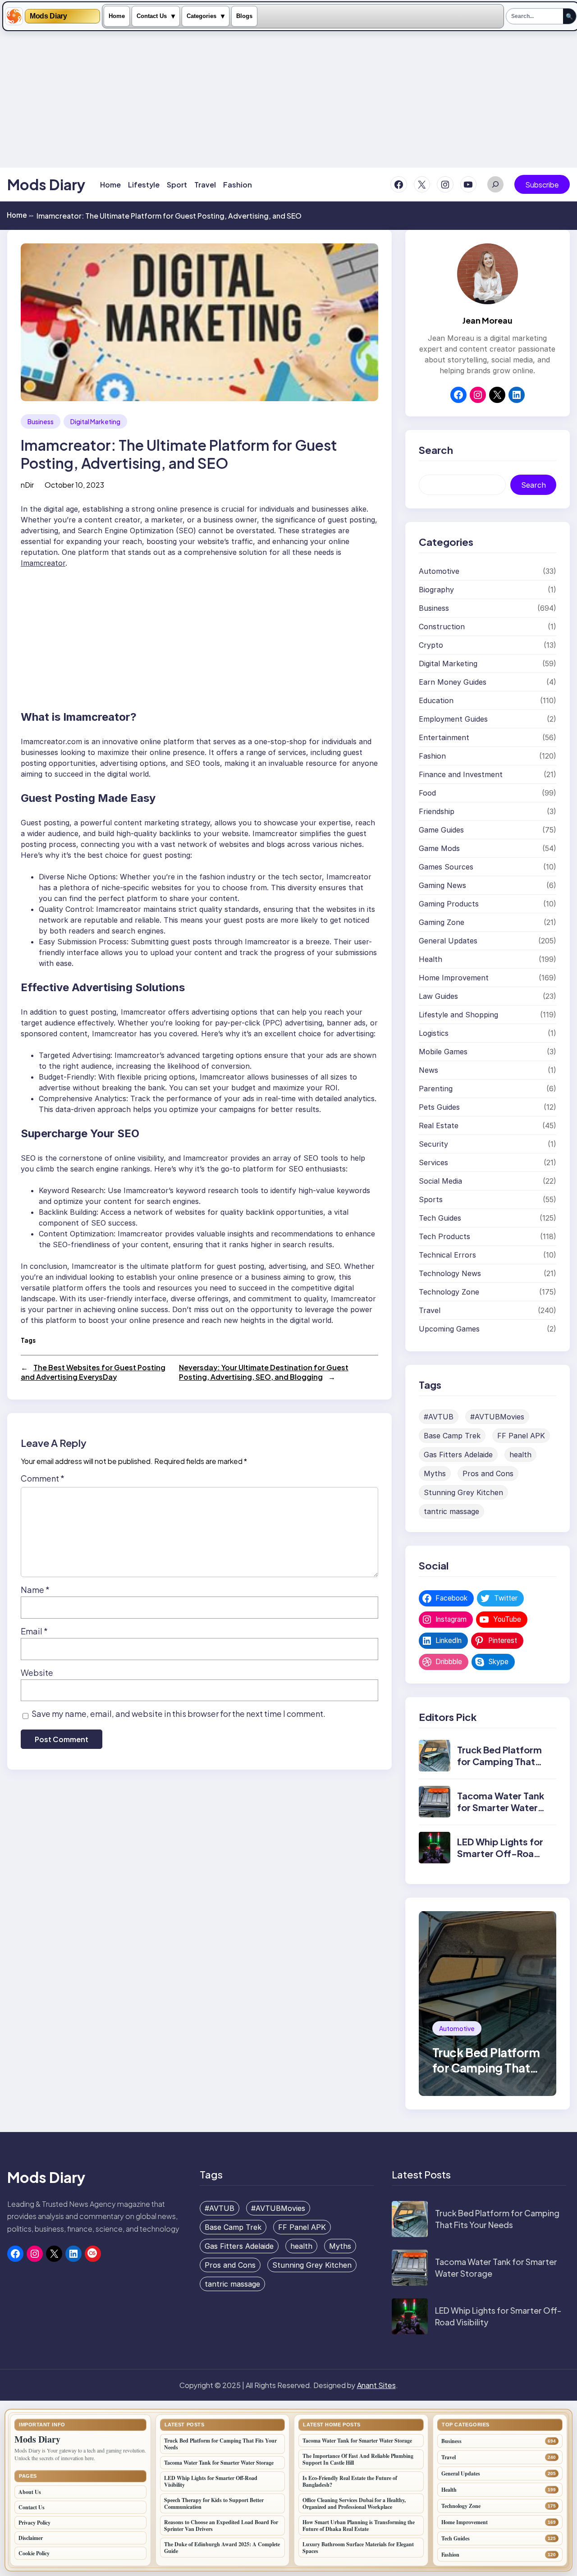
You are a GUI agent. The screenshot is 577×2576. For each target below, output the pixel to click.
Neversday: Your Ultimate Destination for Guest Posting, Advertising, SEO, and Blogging (264, 1372)
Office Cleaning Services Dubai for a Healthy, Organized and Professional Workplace (354, 2503)
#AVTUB (439, 1417)
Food (427, 793)
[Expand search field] (495, 184)
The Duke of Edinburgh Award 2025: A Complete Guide (222, 2548)
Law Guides (438, 996)
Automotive (439, 571)
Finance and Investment (461, 774)
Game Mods (439, 848)
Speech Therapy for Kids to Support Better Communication (214, 2503)
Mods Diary (48, 16)
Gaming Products (449, 904)
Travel (430, 1310)
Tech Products (444, 1236)
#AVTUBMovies (497, 1417)
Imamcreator (43, 563)
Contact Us (152, 16)
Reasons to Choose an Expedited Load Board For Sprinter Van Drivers (221, 2526)
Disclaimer (31, 2538)
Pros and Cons (488, 1473)
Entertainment (444, 737)
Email (34, 1631)
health (520, 1455)
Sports (431, 1199)
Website (37, 1672)
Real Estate (439, 1126)
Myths (435, 1473)
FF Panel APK (521, 1436)
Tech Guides (440, 1218)
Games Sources (446, 867)
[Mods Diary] (14, 16)
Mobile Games (443, 1052)
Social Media (440, 1181)
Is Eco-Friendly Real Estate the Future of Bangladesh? (350, 2481)
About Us (30, 2492)
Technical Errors (447, 1255)
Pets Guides (439, 1107)
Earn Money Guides (453, 682)
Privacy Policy (34, 2523)
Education (436, 700)
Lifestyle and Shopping (458, 1015)
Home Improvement (454, 978)
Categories (201, 16)
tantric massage (451, 1511)
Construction (442, 627)
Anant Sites (376, 2385)
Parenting (436, 1089)
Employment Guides (453, 719)
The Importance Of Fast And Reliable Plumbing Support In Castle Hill (358, 2459)
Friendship (437, 811)
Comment (43, 1478)
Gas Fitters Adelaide (458, 1455)
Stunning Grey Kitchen (463, 1492)
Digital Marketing (95, 421)
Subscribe (542, 185)
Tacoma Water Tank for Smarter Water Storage (501, 1807)
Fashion (432, 756)
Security (433, 1144)
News (428, 1070)
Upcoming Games (449, 1329)
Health (430, 959)
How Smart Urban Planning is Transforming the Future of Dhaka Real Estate (359, 2526)
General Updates (448, 941)
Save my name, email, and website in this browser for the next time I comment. (179, 1714)
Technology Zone (449, 1292)
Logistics (434, 1033)
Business (41, 421)
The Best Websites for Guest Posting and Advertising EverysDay (93, 1372)
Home (117, 16)
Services (433, 1162)
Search (533, 485)
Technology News (450, 1273)
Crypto (431, 645)
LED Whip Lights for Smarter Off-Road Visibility (500, 1853)
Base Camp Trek (452, 1436)
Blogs (244, 16)
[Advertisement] (291, 99)
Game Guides (441, 830)
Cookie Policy (34, 2553)
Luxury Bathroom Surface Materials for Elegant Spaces (358, 2548)
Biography (436, 590)
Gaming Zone (442, 922)
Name (35, 1590)
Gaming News (442, 885)
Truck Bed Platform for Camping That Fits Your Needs (499, 1761)
